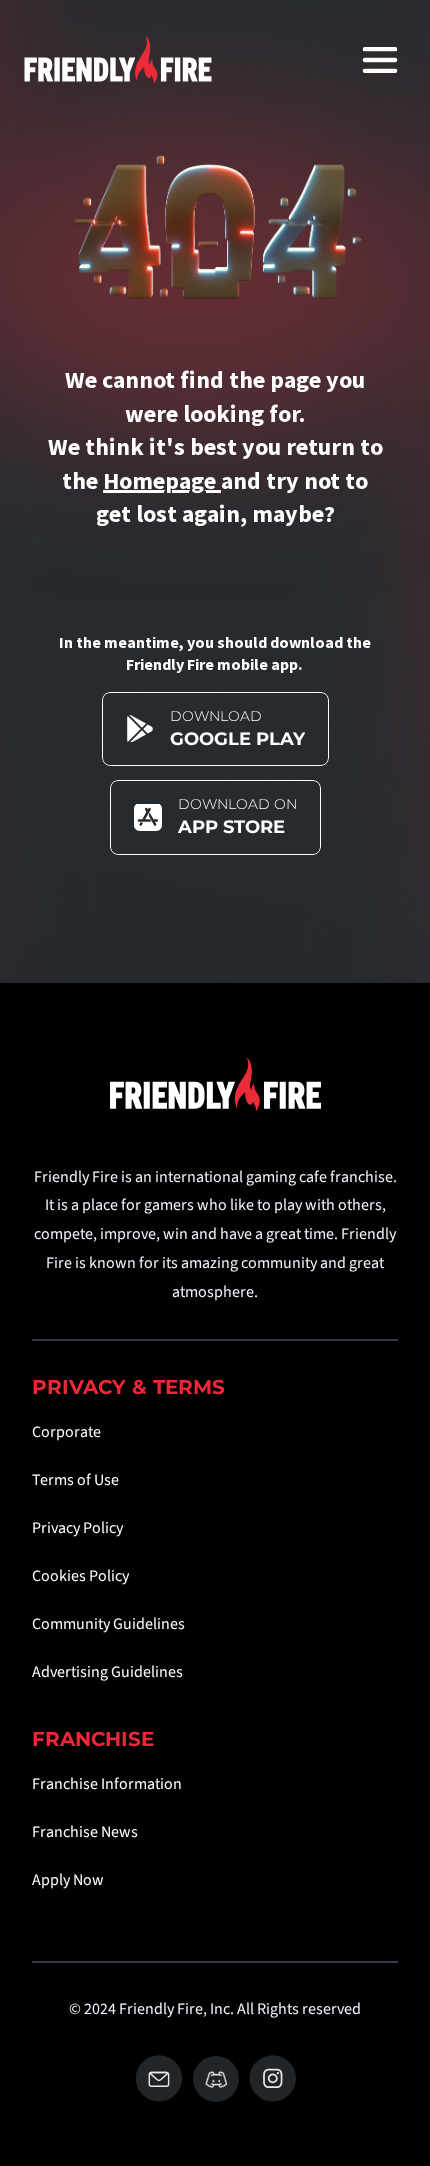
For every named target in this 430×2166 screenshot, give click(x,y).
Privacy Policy (77, 1528)
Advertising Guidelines (107, 1672)
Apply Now (68, 1880)
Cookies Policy (80, 1576)
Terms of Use (75, 1480)
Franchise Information (107, 1784)
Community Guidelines (108, 1624)
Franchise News (85, 1832)
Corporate (66, 1432)
